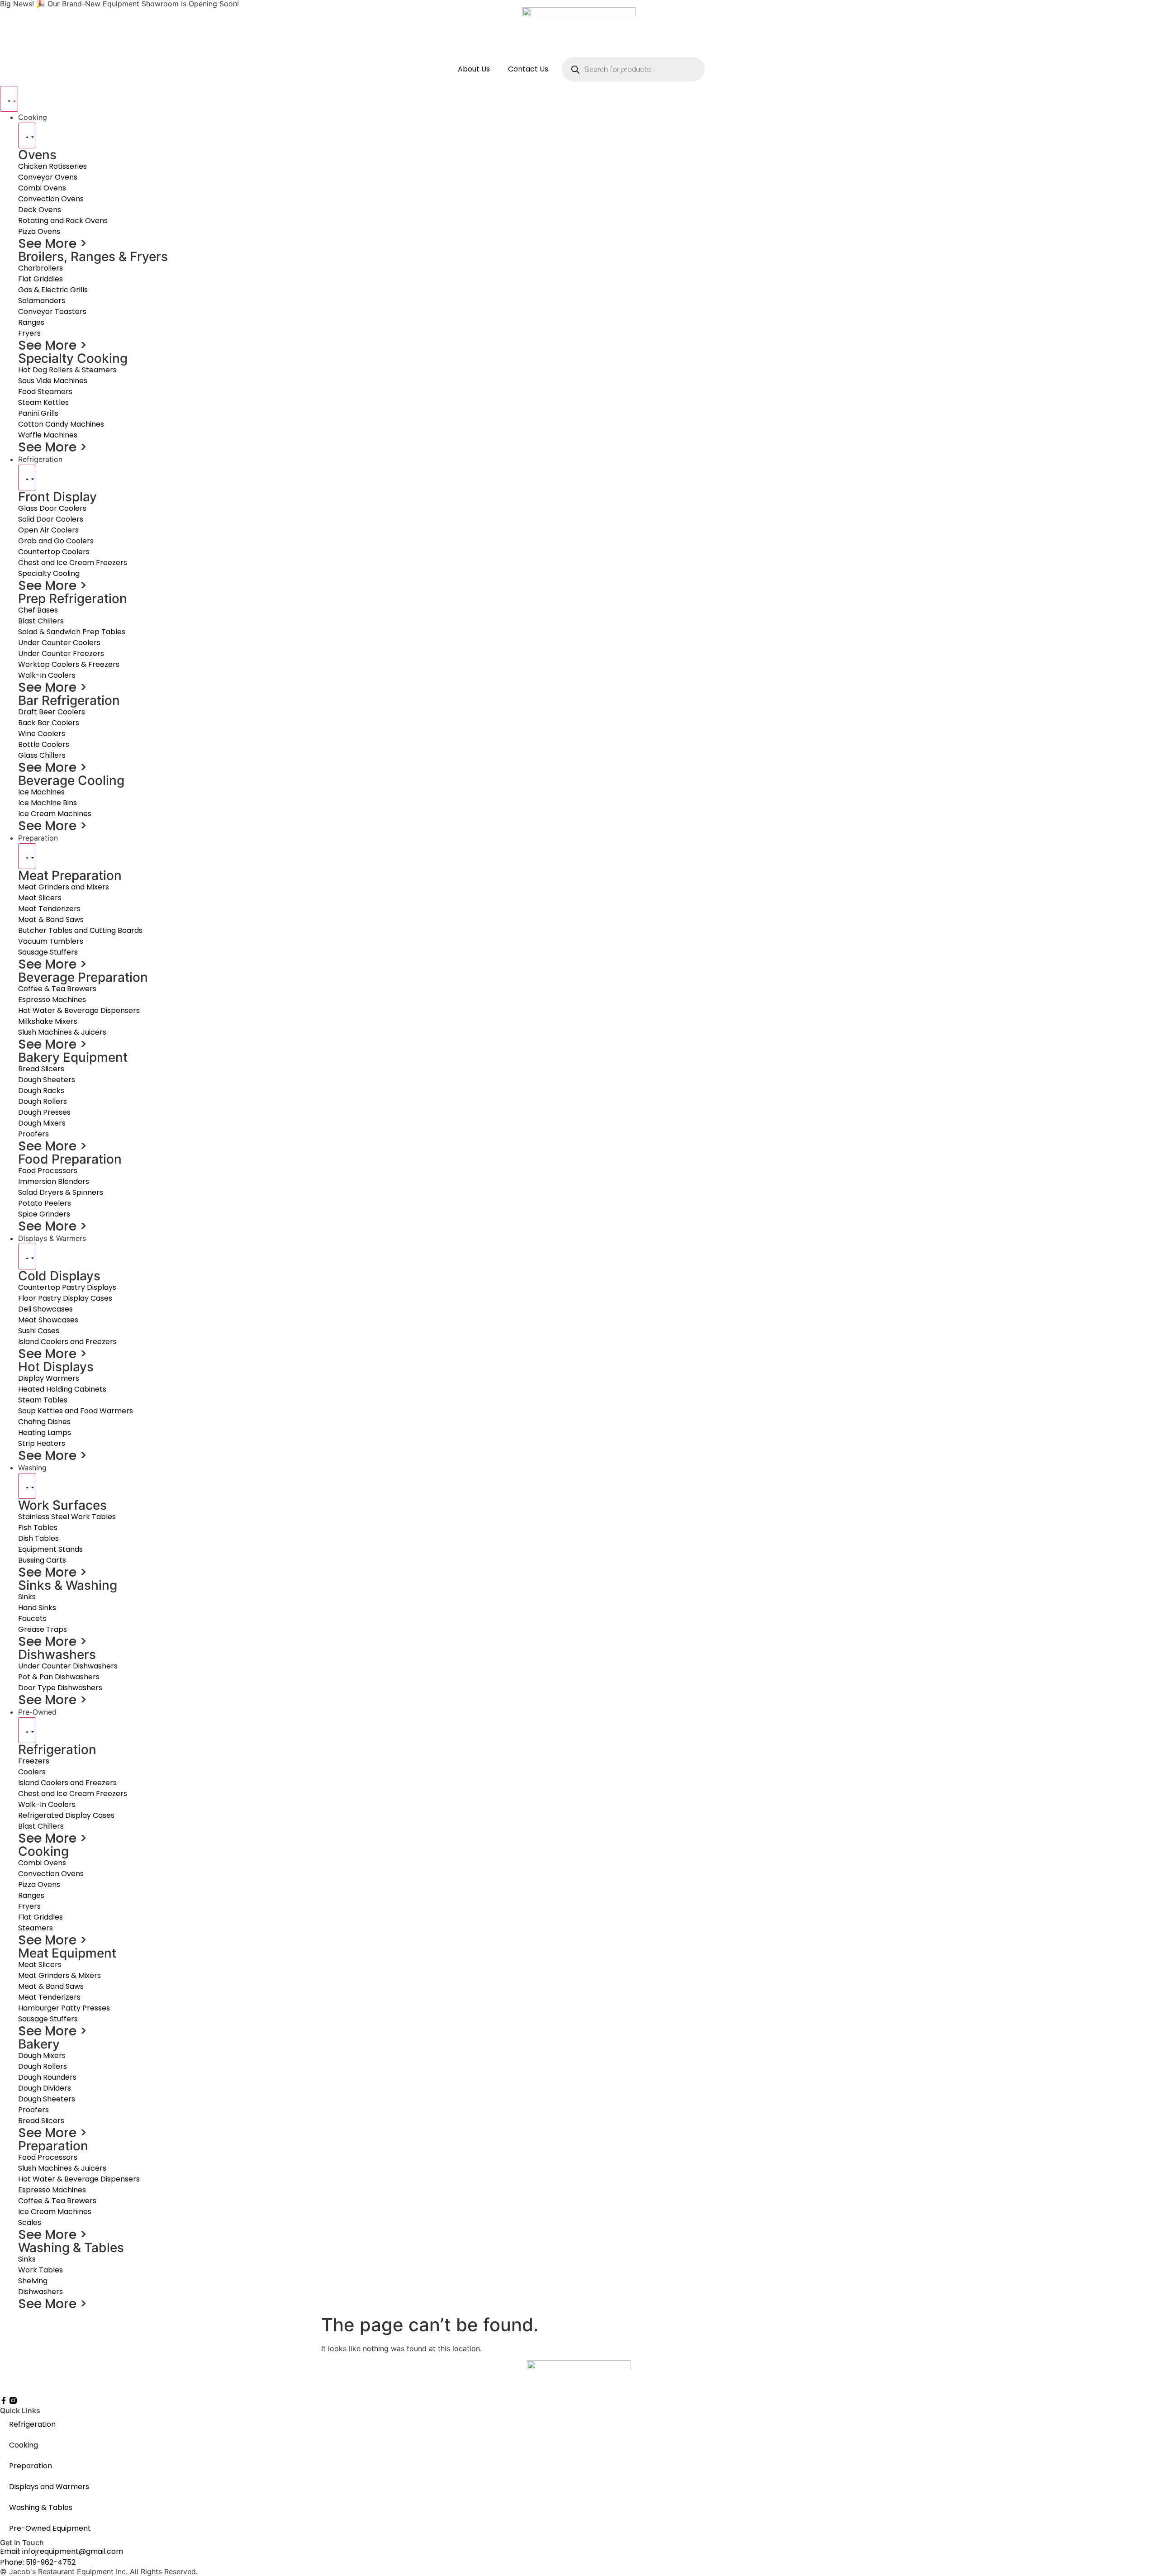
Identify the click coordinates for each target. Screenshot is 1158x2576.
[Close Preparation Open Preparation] (27, 856)
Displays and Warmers (49, 2487)
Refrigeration (32, 2424)
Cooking (24, 2445)
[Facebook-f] (4, 2400)
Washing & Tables (41, 2507)
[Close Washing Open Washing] (27, 1486)
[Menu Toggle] (9, 99)
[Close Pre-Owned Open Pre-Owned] (27, 1730)
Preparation (31, 2466)
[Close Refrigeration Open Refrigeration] (27, 478)
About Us (474, 69)
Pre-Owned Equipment (50, 2528)
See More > (53, 244)
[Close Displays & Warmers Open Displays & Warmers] (27, 1257)
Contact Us (528, 69)
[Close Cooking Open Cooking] (27, 135)
